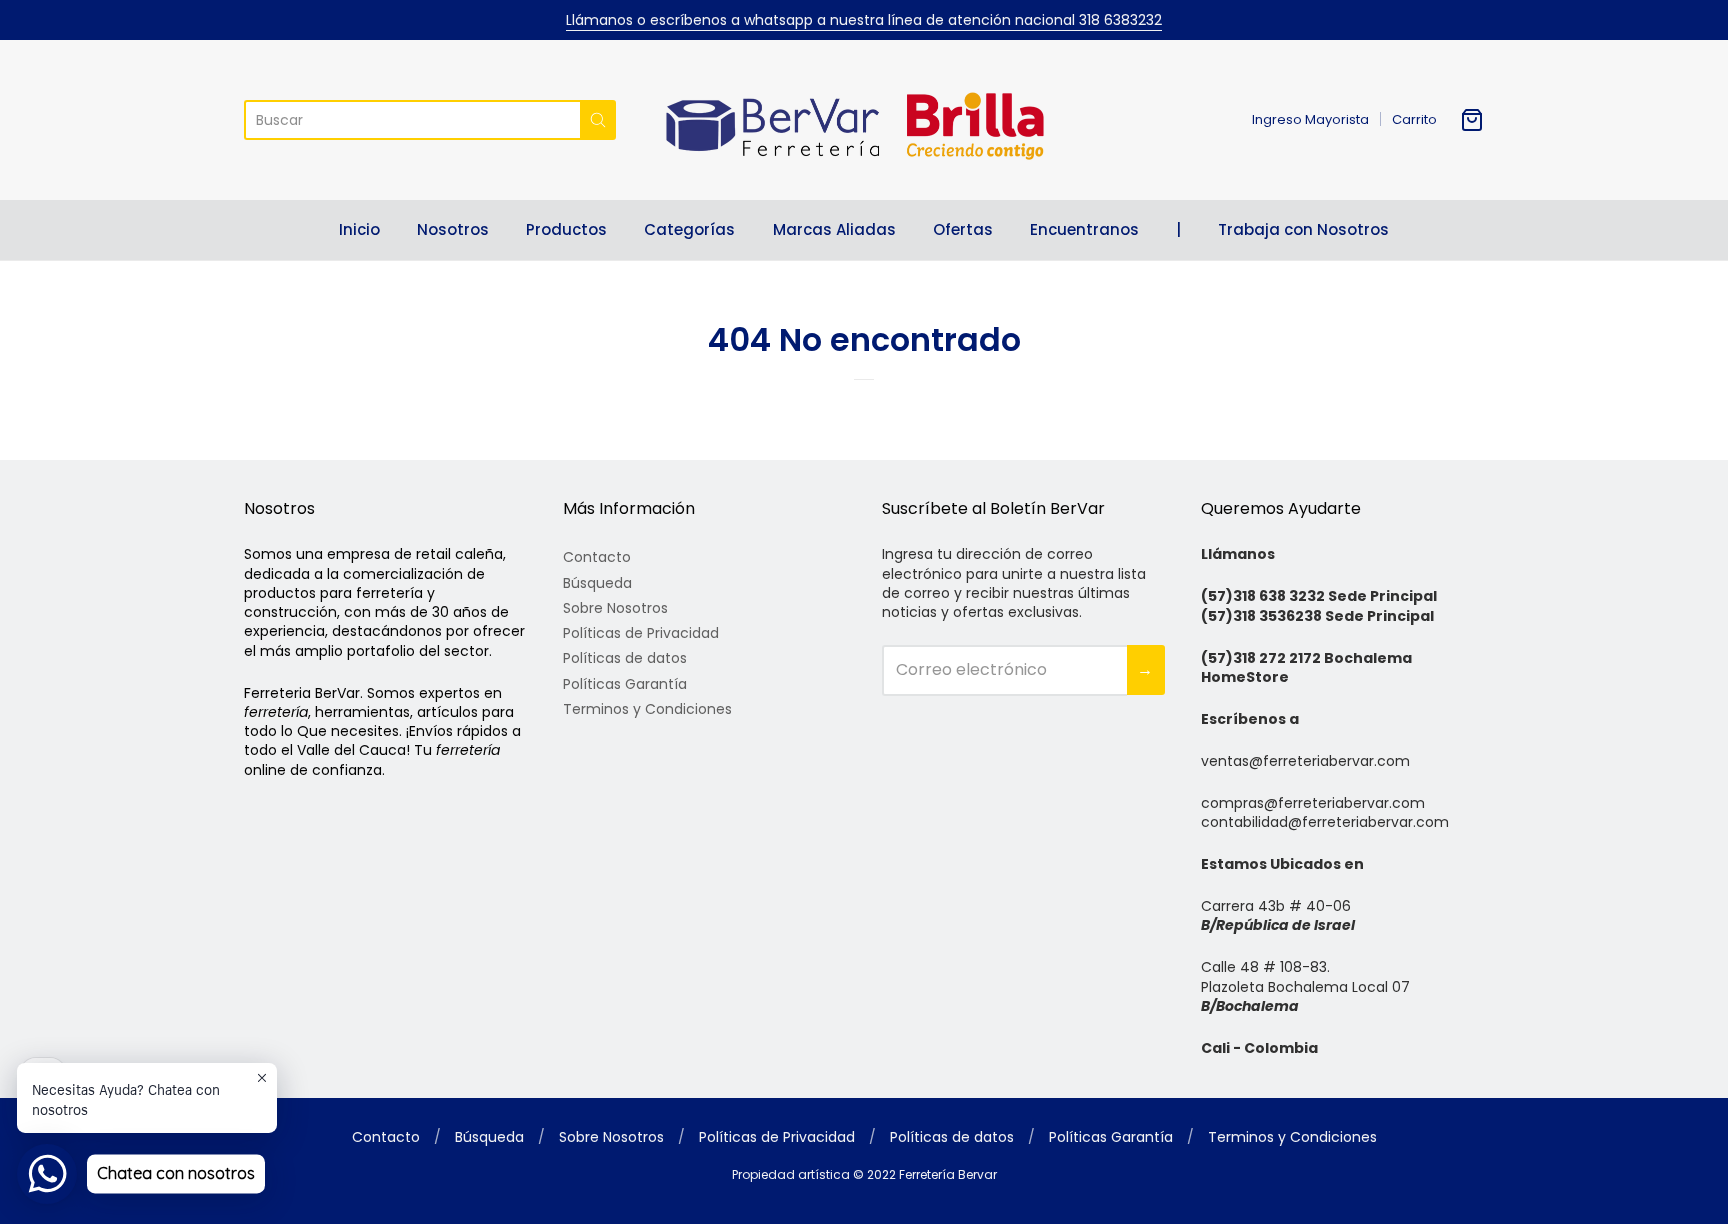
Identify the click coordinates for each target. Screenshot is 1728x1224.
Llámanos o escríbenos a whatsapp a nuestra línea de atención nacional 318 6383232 (864, 20)
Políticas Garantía (625, 684)
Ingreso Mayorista (1310, 119)
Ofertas (963, 229)
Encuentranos (1084, 229)
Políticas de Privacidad (641, 633)
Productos (566, 229)
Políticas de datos (625, 658)
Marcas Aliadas (834, 229)
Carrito (1414, 119)
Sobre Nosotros (615, 608)
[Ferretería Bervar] (864, 120)
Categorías (689, 229)
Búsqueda (597, 583)
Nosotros (453, 229)
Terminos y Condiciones (647, 709)
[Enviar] (598, 120)
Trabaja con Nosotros (1303, 229)
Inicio (359, 229)
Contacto (597, 557)
